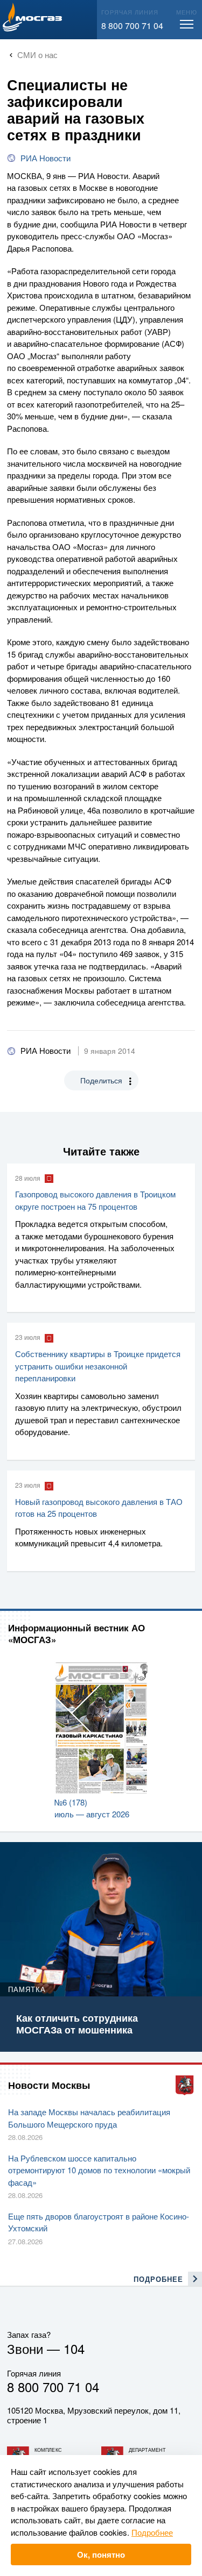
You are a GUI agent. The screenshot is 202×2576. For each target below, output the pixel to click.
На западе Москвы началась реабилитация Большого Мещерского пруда (89, 2118)
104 (74, 2348)
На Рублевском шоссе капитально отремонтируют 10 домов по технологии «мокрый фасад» (99, 2170)
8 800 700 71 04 (132, 26)
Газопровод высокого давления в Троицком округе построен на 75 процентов (95, 1200)
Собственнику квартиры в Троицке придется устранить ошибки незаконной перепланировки (98, 1366)
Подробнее (152, 2532)
